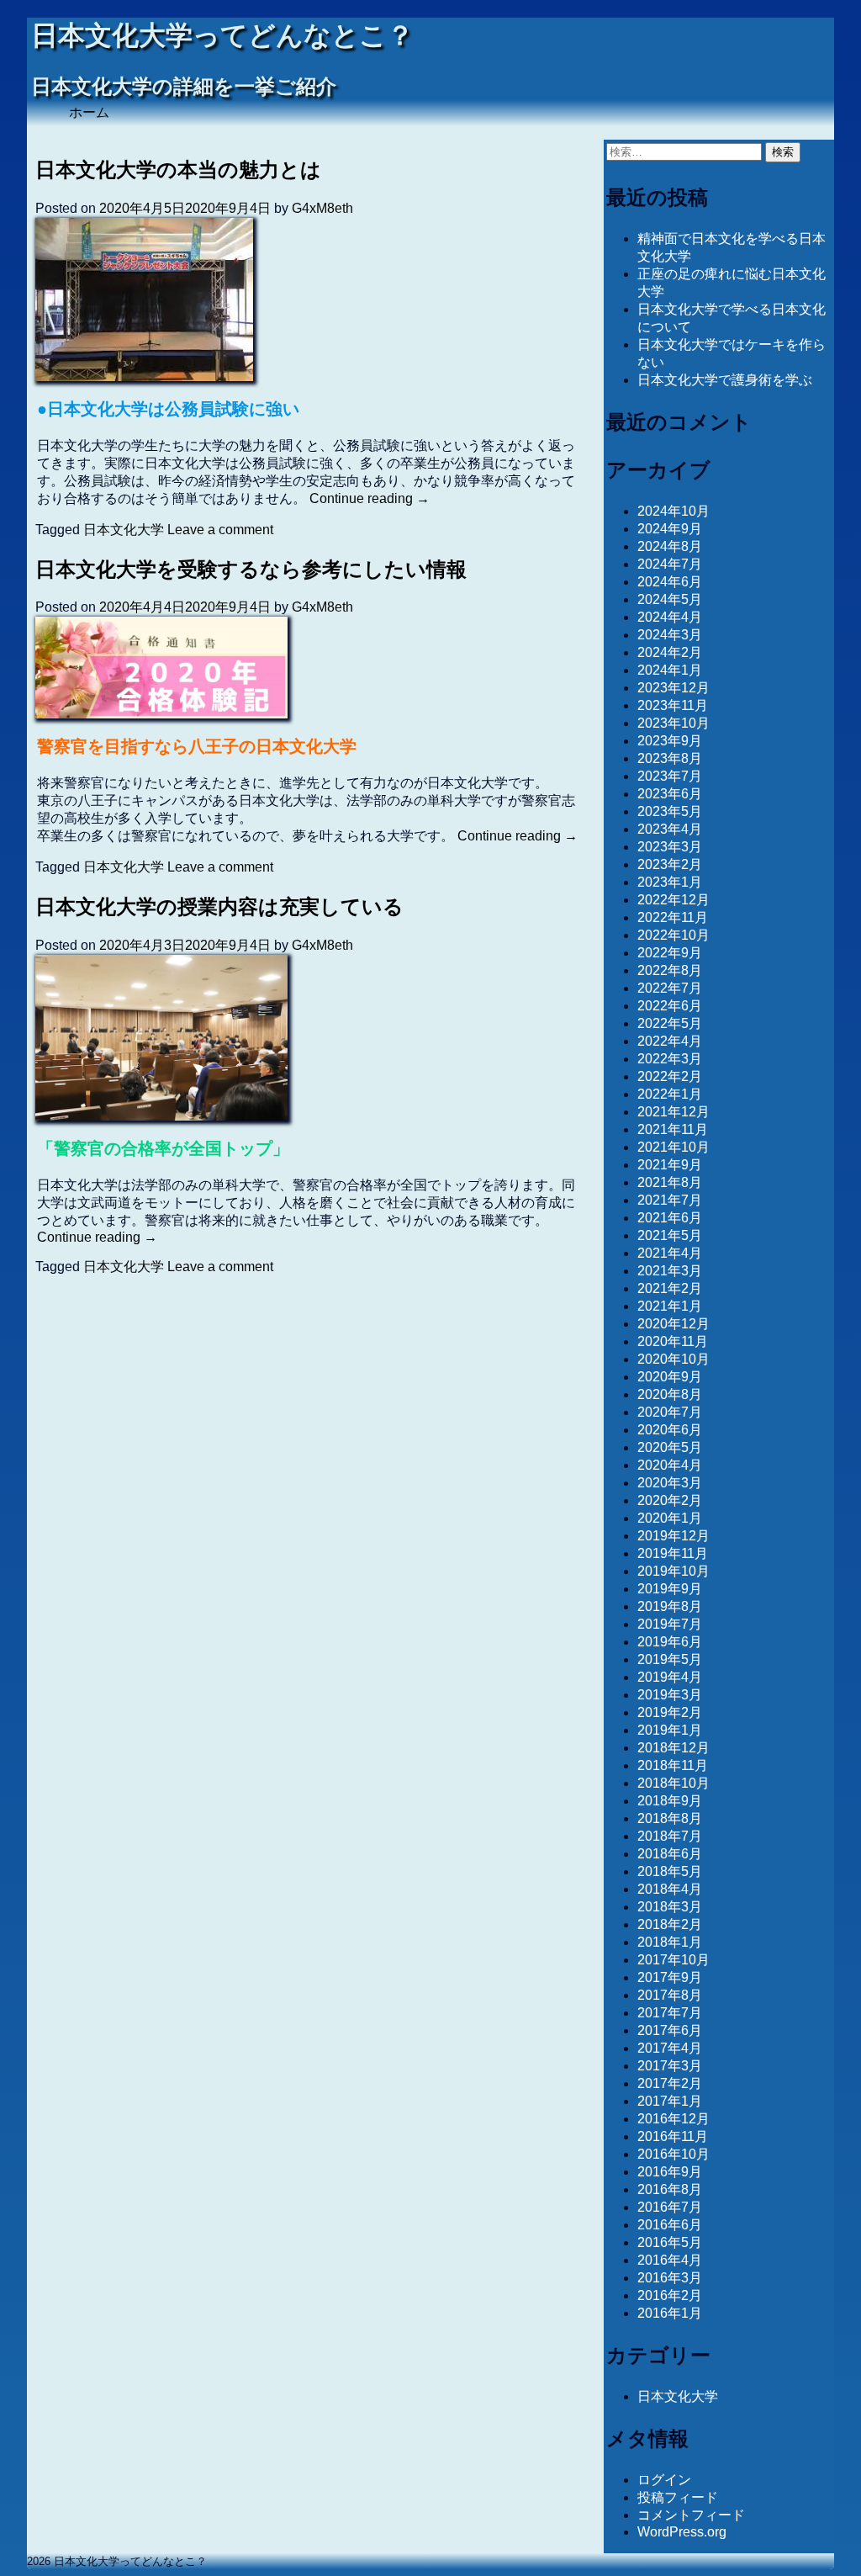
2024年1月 (670, 670)
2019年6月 (670, 1642)
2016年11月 (673, 2136)
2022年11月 (673, 917)
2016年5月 (670, 2242)
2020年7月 (670, 1412)
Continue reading (370, 498)
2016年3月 (670, 2278)
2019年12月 (673, 1536)
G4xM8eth (322, 208)
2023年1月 (670, 882)
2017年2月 (670, 2083)
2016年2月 (670, 2295)
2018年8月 (670, 1818)
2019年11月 (673, 1553)
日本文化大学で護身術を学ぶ (725, 380)
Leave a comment (220, 530)
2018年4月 (670, 1889)
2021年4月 (670, 1253)
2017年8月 (670, 1995)
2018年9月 (670, 1801)
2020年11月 (673, 1341)
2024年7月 (670, 564)
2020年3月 (670, 1483)
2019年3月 (670, 1695)
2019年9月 (670, 1589)
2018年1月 (670, 1942)
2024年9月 (670, 529)
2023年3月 (670, 847)
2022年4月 (670, 1041)
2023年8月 (670, 758)
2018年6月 (670, 1854)
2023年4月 (670, 829)
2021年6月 (670, 1218)
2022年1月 (670, 1094)
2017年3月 (670, 2066)
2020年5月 (670, 1447)
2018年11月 (673, 1765)
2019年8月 (670, 1606)
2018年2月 (670, 1924)
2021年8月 (670, 1182)
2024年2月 (670, 652)
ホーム (89, 112)
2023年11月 (673, 705)
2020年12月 (673, 1324)
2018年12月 (673, 1748)
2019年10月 (673, 1571)
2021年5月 (670, 1235)
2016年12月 (673, 2119)
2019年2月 (670, 1712)
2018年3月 (670, 1907)
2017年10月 (673, 1960)
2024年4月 (670, 617)
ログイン (664, 2480)
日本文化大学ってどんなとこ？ (222, 36)
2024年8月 (670, 546)
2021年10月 (673, 1147)
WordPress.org (682, 2532)
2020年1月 (670, 1518)
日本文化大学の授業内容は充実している (219, 906)
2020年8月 (670, 1394)
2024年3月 (670, 635)
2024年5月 (670, 599)
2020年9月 (670, 1377)
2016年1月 (670, 2313)
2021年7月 (670, 1200)
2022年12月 (673, 900)
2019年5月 (670, 1659)
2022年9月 (670, 953)
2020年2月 (670, 1500)
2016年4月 (670, 2260)
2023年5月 (670, 811)
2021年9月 (670, 1165)
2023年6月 (670, 794)
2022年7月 (670, 988)
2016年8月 (670, 2189)
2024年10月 (673, 511)
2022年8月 (670, 970)
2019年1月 (670, 1730)
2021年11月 (673, 1129)
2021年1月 (670, 1306)
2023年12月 (673, 688)
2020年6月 (670, 1430)
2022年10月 (673, 935)
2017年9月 (670, 1977)
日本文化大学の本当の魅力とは (178, 170)
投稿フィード (678, 2497)
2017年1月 (670, 2101)
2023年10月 (673, 723)
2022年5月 (670, 1023)
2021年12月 (673, 1112)
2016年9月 (670, 2172)
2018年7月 (670, 1836)
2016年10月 (673, 2154)
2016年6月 (670, 2225)
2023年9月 (670, 741)
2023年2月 (670, 864)
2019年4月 (670, 1677)
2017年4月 (670, 2048)
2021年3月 (670, 1271)
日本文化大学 (124, 530)
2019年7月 (670, 1624)
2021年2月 (670, 1288)
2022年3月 (670, 1059)
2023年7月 (670, 776)
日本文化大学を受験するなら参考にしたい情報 (251, 569)
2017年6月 (670, 2030)
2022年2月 (670, 1076)
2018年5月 (670, 1871)
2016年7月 (670, 2207)
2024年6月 (670, 582)
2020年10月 (673, 1359)
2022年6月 (670, 1006)
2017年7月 (670, 2013)
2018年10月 (673, 1783)
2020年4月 (670, 1465)
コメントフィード (691, 2515)
